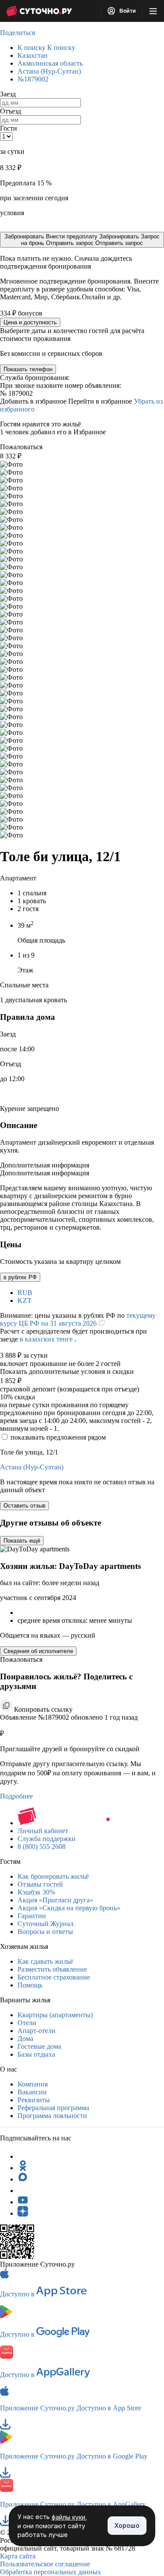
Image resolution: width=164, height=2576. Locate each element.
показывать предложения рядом (58, 1437)
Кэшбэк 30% (36, 1892)
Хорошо (127, 2525)
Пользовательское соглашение (45, 2564)
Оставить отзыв (24, 1506)
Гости (9, 128)
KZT (24, 1300)
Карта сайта (18, 2556)
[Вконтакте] (23, 2191)
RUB (25, 1293)
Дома (25, 2038)
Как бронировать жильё (53, 1876)
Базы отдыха (36, 2054)
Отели (27, 2023)
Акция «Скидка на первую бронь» (69, 1908)
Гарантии (32, 1916)
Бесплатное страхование (54, 1977)
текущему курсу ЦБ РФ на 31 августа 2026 (78, 1319)
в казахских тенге (47, 1339)
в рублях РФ (20, 1277)
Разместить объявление (52, 1969)
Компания (33, 2084)
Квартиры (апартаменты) (55, 2015)
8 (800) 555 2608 (42, 1847)
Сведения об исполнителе (38, 1651)
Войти (127, 11)
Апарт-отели (37, 2031)
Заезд (8, 94)
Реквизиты (34, 2100)
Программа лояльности (52, 2116)
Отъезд (10, 111)
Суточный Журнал (45, 1924)
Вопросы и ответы (45, 1932)
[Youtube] (23, 2202)
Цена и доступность (30, 322)
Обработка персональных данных (51, 2572)
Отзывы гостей (40, 1884)
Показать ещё (22, 1541)
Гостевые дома (39, 2046)
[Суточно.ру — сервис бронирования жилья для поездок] (39, 11)
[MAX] (23, 2179)
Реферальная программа (53, 2108)
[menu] (153, 11)
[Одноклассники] (23, 2168)
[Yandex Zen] (23, 2213)
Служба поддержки (47, 1839)
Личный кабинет (43, 1831)
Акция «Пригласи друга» (55, 1900)
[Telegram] (23, 2156)
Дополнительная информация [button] (45, 1165)
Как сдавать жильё (45, 1961)
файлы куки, (69, 2517)
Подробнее (16, 1796)
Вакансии (32, 2092)
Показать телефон (28, 369)
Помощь (30, 1985)
